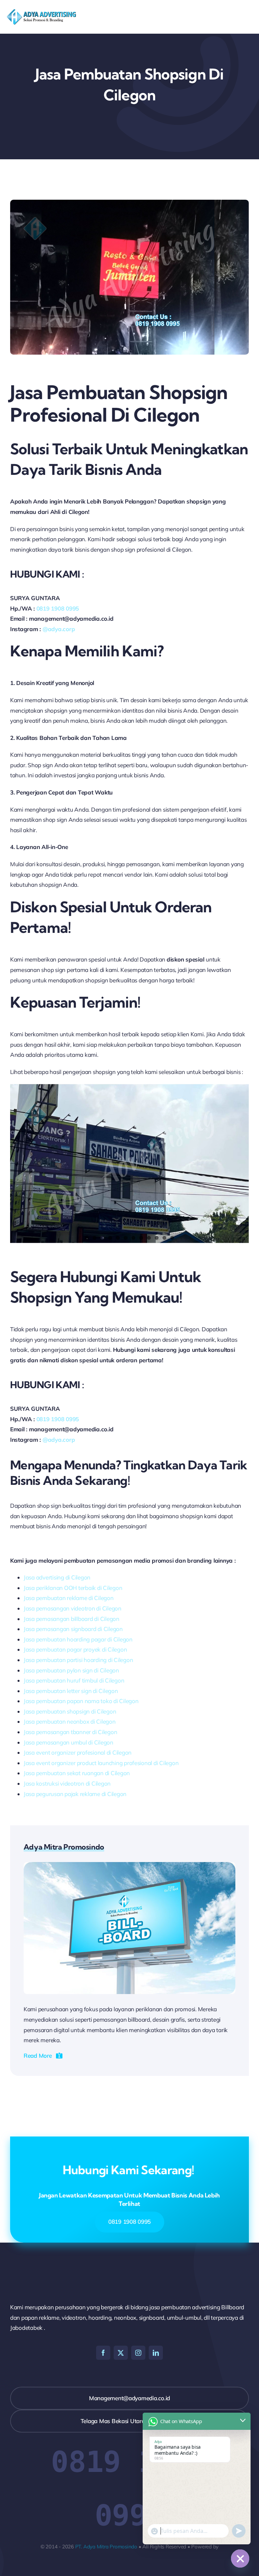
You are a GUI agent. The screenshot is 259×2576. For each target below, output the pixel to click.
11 (164, 1238)
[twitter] (121, 2353)
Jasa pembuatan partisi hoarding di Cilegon (78, 1660)
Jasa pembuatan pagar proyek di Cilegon (75, 1649)
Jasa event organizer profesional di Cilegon (78, 1752)
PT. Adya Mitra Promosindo (106, 2547)
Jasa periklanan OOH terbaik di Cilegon (73, 1588)
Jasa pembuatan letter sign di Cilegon (71, 1691)
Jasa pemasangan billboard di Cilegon (71, 1619)
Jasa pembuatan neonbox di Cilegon (70, 1721)
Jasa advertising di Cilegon (57, 1577)
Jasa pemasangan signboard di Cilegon (73, 1629)
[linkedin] (156, 2353)
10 (157, 1238)
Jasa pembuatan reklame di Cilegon (69, 1598)
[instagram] (138, 2353)
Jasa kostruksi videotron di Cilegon (67, 1783)
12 (172, 1238)
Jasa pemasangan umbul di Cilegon (68, 1742)
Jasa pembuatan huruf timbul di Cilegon (74, 1680)
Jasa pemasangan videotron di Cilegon (73, 1608)
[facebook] (103, 2353)
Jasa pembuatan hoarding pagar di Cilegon (78, 1639)
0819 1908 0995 (58, 608)
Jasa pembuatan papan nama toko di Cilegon (81, 1701)
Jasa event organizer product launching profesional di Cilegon (101, 1763)
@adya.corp (59, 629)
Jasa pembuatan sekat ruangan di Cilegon (77, 1773)
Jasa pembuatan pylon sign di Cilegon (71, 1670)
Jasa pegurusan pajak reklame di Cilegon (75, 1794)
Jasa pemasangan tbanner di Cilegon (70, 1732)
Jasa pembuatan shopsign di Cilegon (70, 1711)
